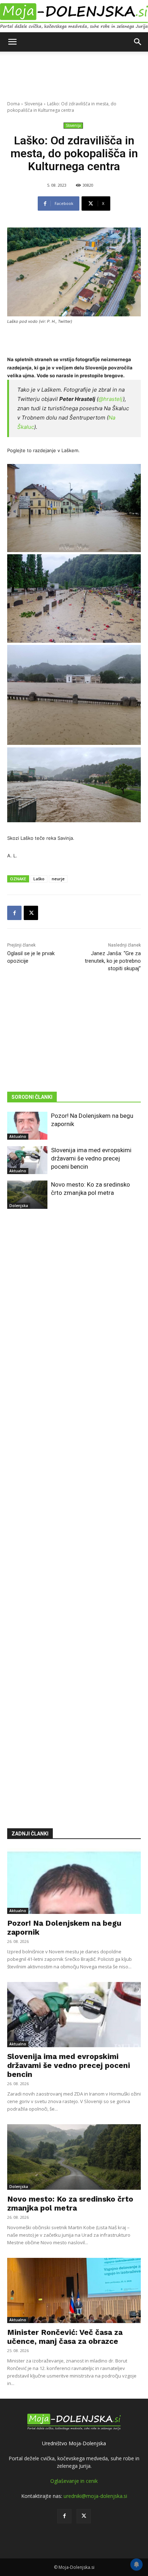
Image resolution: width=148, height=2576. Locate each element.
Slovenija (33, 104)
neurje (58, 879)
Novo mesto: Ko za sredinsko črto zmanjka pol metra (70, 2203)
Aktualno (18, 1136)
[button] (12, 42)
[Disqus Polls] (74, 1321)
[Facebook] (14, 913)
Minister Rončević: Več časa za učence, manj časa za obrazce (65, 2337)
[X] (31, 913)
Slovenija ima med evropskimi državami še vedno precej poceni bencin (91, 1158)
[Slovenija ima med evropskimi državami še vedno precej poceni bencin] (27, 1160)
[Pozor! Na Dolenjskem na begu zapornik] (27, 1126)
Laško (39, 879)
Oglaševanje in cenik (74, 2481)
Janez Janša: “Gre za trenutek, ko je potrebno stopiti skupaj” (113, 961)
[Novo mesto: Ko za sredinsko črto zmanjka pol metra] (27, 1194)
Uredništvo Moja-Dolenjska (74, 2443)
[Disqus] (74, 1508)
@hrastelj (111, 399)
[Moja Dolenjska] (74, 16)
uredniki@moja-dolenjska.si (95, 2496)
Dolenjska (19, 1206)
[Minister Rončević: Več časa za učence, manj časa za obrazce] (74, 2290)
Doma (13, 104)
